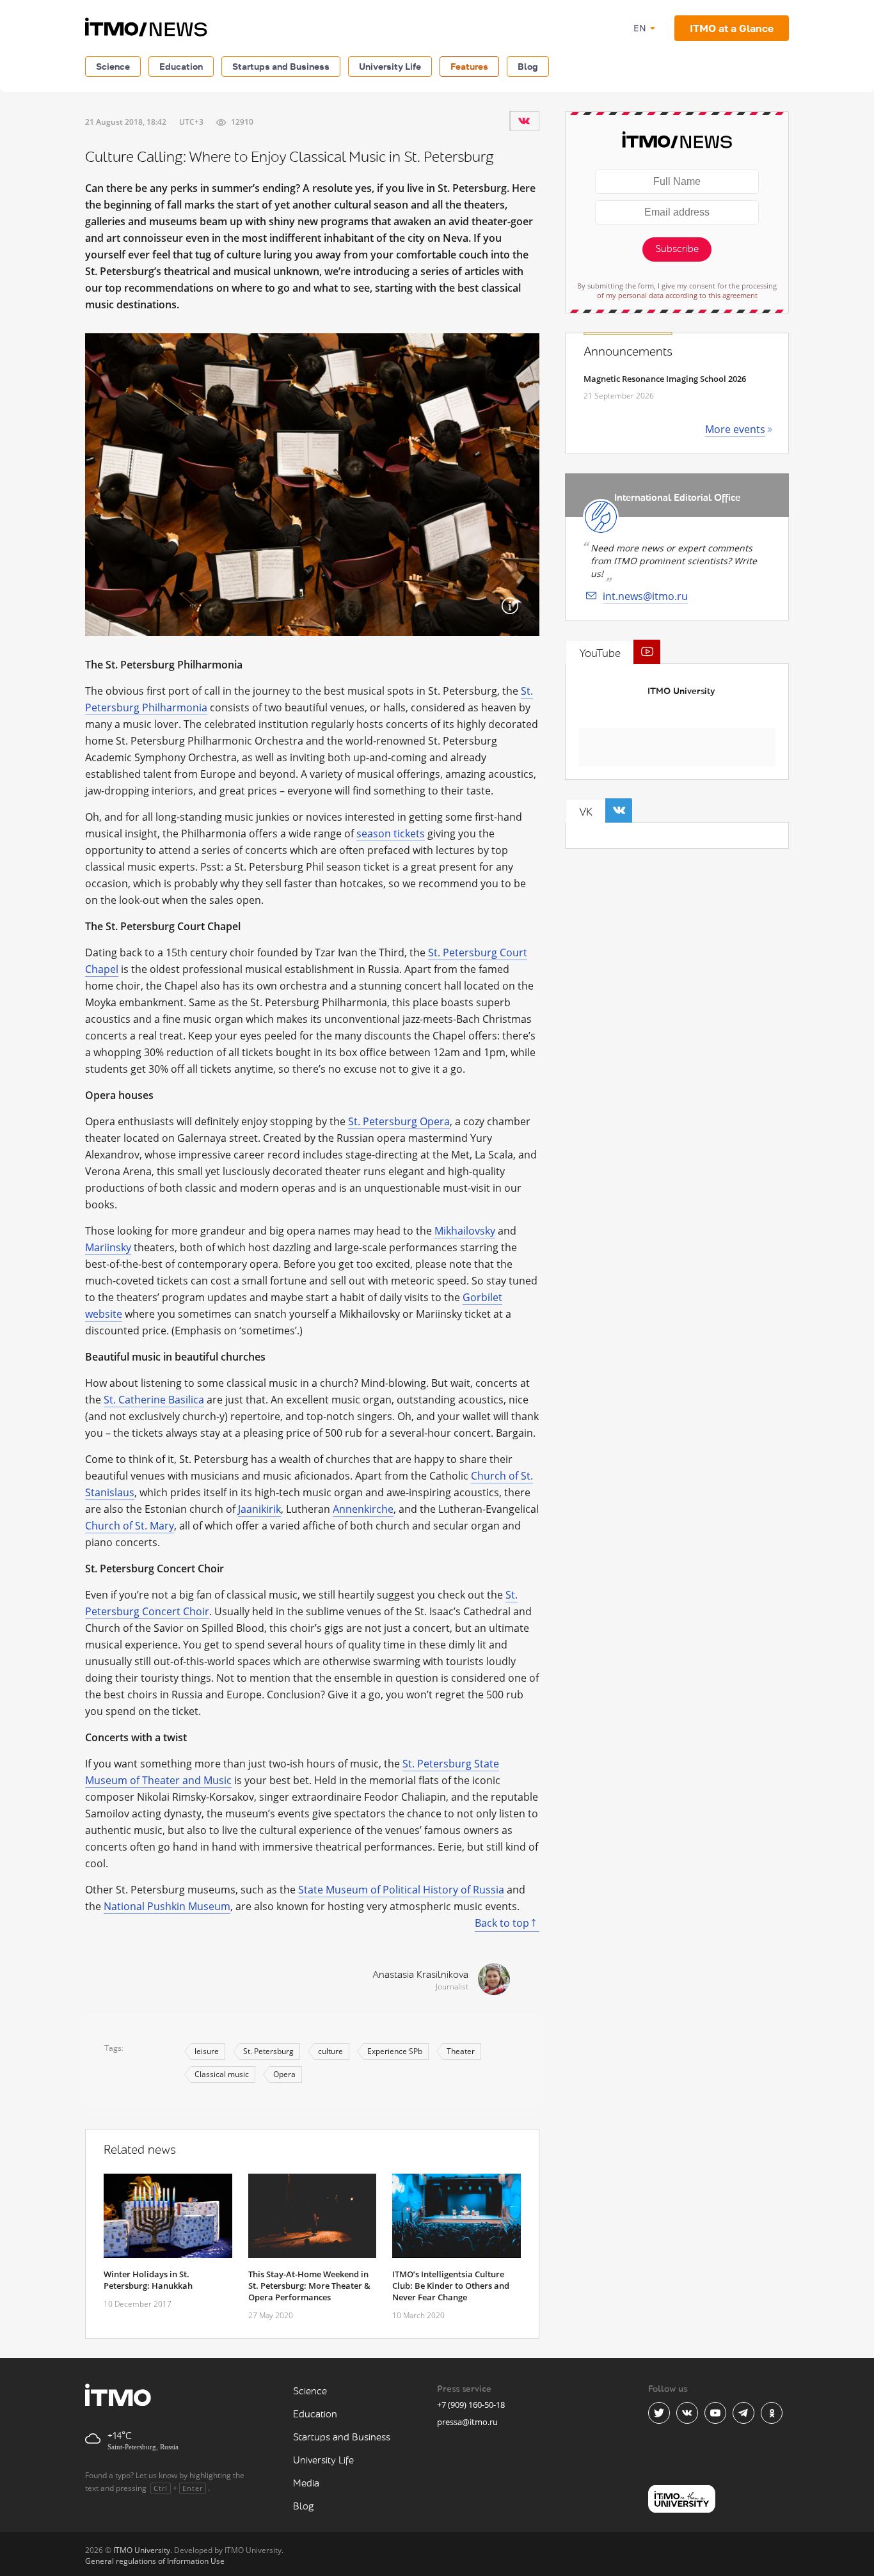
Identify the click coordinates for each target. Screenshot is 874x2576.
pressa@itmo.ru (467, 2422)
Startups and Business (281, 66)
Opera (284, 2074)
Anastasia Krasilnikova (420, 1975)
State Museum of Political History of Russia (401, 1890)
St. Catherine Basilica (154, 1400)
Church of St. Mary (130, 1526)
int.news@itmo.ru (645, 596)
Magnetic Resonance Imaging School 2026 (665, 379)
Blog (528, 66)
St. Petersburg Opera (399, 1121)
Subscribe (677, 249)
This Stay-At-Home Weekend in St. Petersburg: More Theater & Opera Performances (309, 2286)
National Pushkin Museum (167, 1906)
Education (181, 66)
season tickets (391, 834)
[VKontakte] (524, 121)
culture (330, 2051)
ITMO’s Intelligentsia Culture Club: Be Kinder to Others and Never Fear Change (451, 2286)
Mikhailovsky (465, 1231)
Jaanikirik (259, 1509)
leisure (207, 2051)
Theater (461, 2051)
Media (306, 2484)
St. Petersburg (268, 2051)
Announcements (628, 352)
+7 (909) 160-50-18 (471, 2405)
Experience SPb (395, 2051)
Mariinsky (108, 1247)
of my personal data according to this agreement (677, 295)
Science (113, 66)
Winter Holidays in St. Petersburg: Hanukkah (148, 2280)
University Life (390, 66)
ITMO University (681, 691)
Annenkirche (363, 1509)
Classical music (222, 2074)
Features (469, 66)
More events (735, 429)
